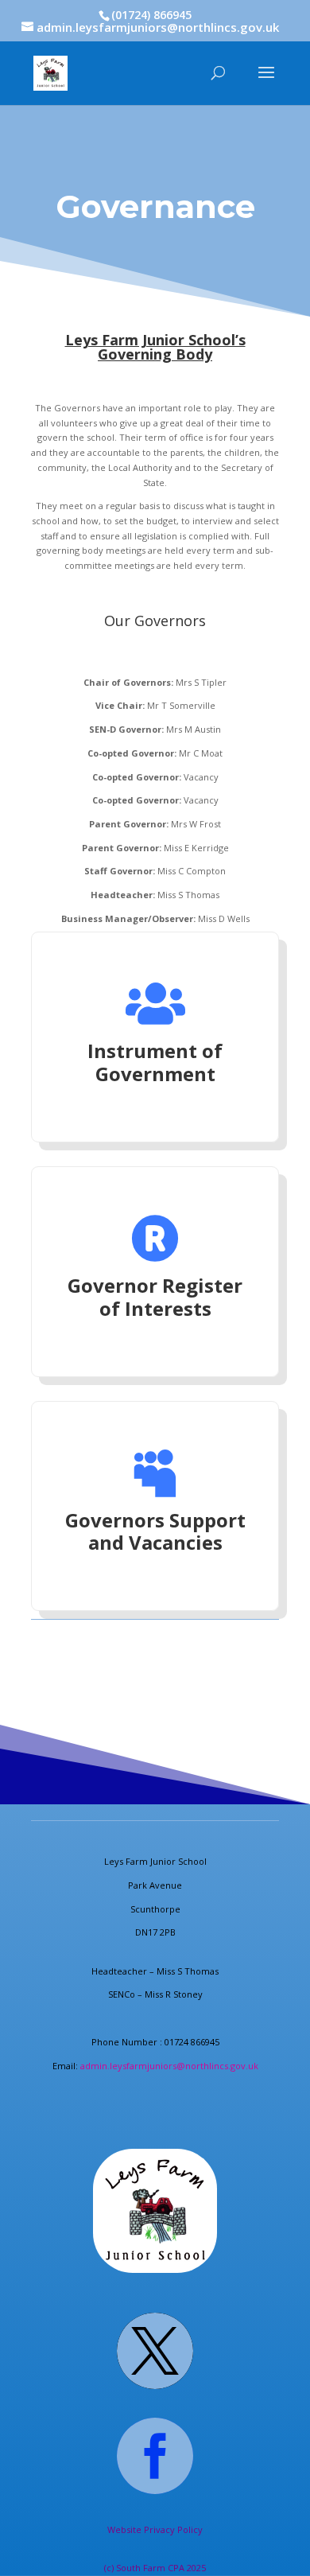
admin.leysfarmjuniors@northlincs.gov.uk (169, 2066)
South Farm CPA (151, 2568)
